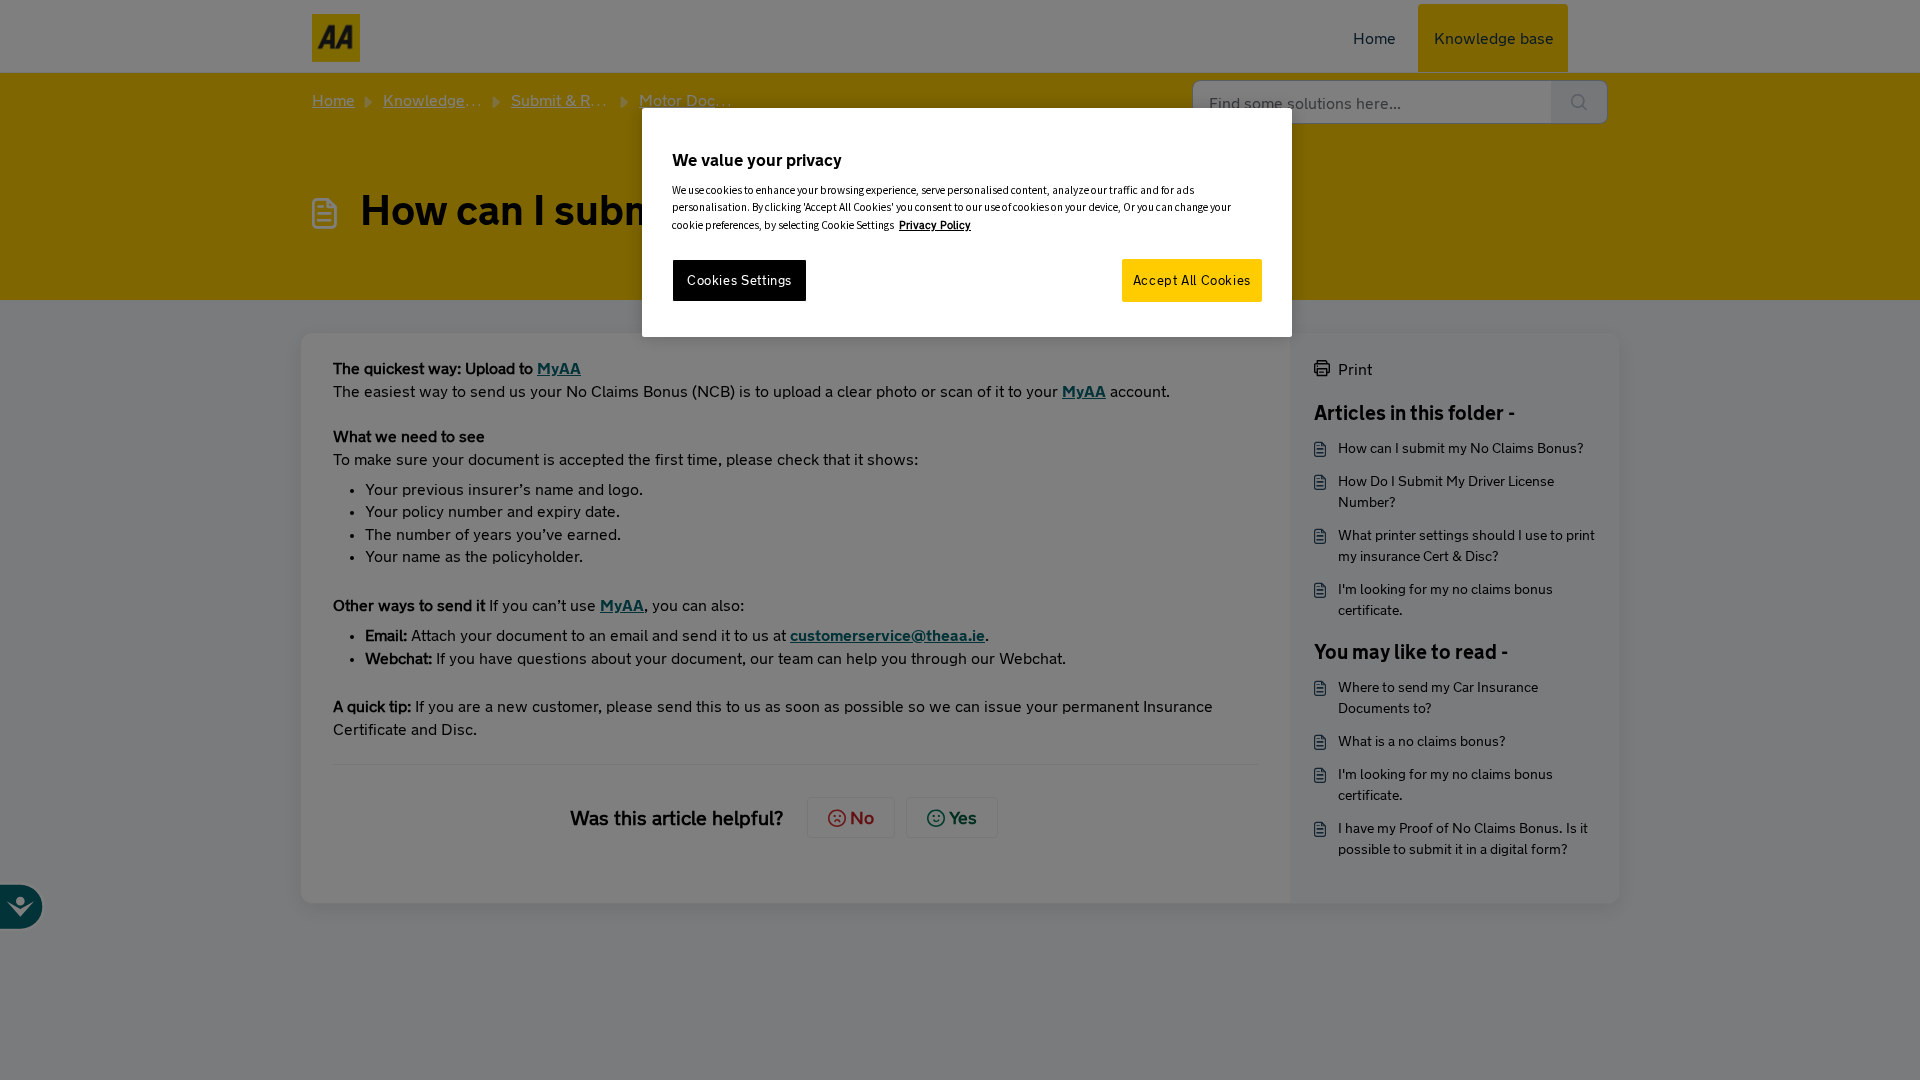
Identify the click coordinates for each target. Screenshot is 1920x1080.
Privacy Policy (935, 224)
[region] (967, 222)
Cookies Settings (739, 280)
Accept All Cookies (1192, 280)
